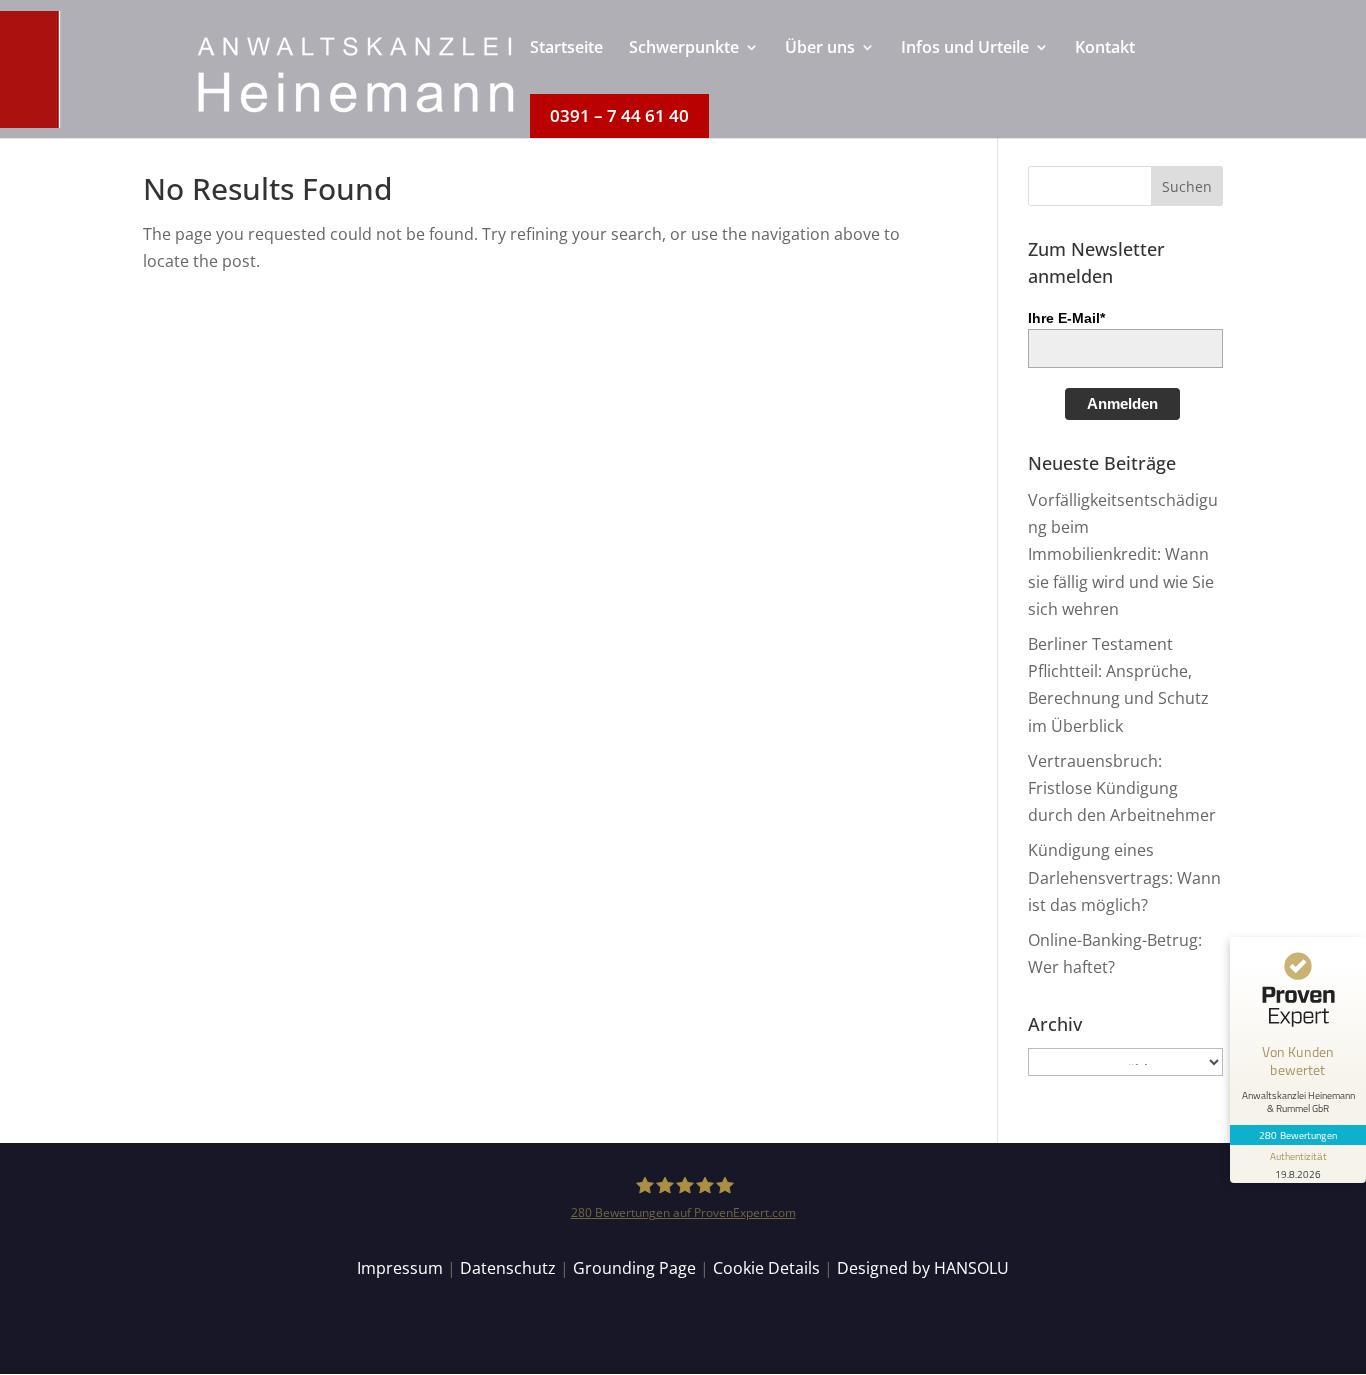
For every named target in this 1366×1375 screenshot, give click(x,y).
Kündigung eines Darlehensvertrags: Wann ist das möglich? (1124, 877)
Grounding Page (634, 1268)
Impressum (400, 1268)
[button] (1187, 186)
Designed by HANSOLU (923, 1268)
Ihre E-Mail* (1066, 318)
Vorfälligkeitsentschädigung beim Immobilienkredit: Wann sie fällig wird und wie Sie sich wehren (1123, 554)
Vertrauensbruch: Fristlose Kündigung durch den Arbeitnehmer (1122, 788)
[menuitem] (566, 67)
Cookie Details (766, 1268)
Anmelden (1122, 403)
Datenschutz (508, 1268)
